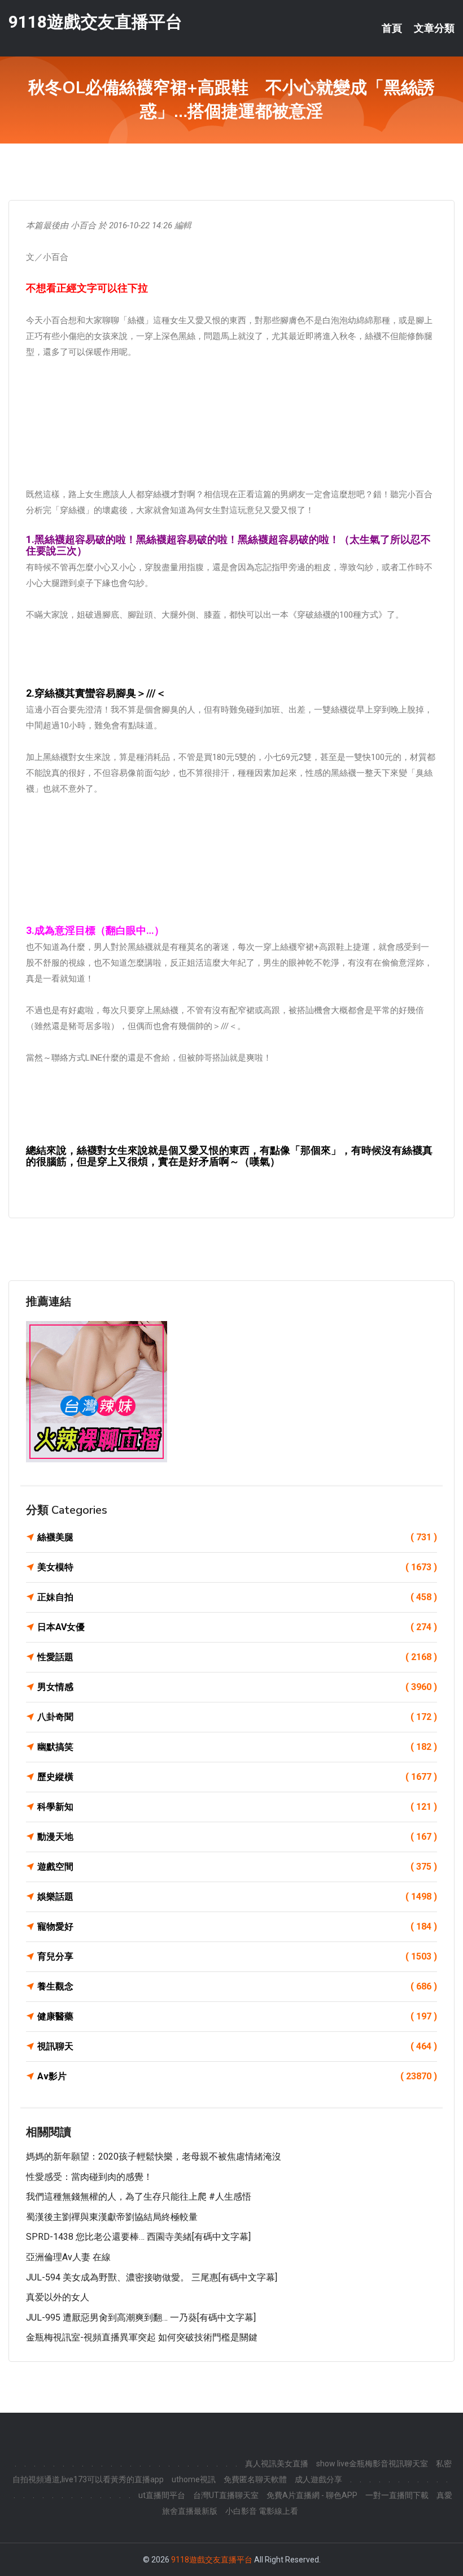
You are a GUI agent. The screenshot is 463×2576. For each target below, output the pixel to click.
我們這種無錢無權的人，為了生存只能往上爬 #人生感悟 (139, 2197)
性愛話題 (237, 1657)
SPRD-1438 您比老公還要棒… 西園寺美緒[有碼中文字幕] (138, 2237)
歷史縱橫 (237, 1777)
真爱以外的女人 (58, 2297)
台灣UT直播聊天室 (226, 2495)
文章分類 (434, 28)
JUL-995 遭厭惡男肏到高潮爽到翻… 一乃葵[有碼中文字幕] (141, 2317)
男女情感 (237, 1687)
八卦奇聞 (237, 1717)
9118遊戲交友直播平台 (95, 22)
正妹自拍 (237, 1597)
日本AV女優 (237, 1627)
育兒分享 (237, 1956)
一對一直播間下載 (397, 2495)
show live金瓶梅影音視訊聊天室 (372, 2464)
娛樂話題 (237, 1897)
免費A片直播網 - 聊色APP (312, 2495)
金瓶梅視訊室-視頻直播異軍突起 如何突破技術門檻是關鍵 (142, 2337)
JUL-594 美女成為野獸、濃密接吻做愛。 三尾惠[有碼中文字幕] (152, 2277)
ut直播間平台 (162, 2495)
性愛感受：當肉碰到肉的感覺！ (89, 2177)
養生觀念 (237, 1986)
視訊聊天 (237, 2046)
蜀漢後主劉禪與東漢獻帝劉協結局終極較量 (112, 2217)
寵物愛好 (237, 1926)
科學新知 (237, 1807)
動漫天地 (237, 1837)
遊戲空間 (237, 1867)
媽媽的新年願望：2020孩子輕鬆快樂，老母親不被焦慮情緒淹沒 (154, 2156)
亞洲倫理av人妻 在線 (68, 2257)
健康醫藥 (237, 2016)
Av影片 (237, 2076)
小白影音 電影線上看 (262, 2511)
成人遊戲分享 (318, 2479)
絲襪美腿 (237, 1537)
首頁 (392, 28)
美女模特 (237, 1567)
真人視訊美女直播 (277, 2464)
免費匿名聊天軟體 (255, 2479)
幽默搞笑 (237, 1747)
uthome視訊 (194, 2479)
